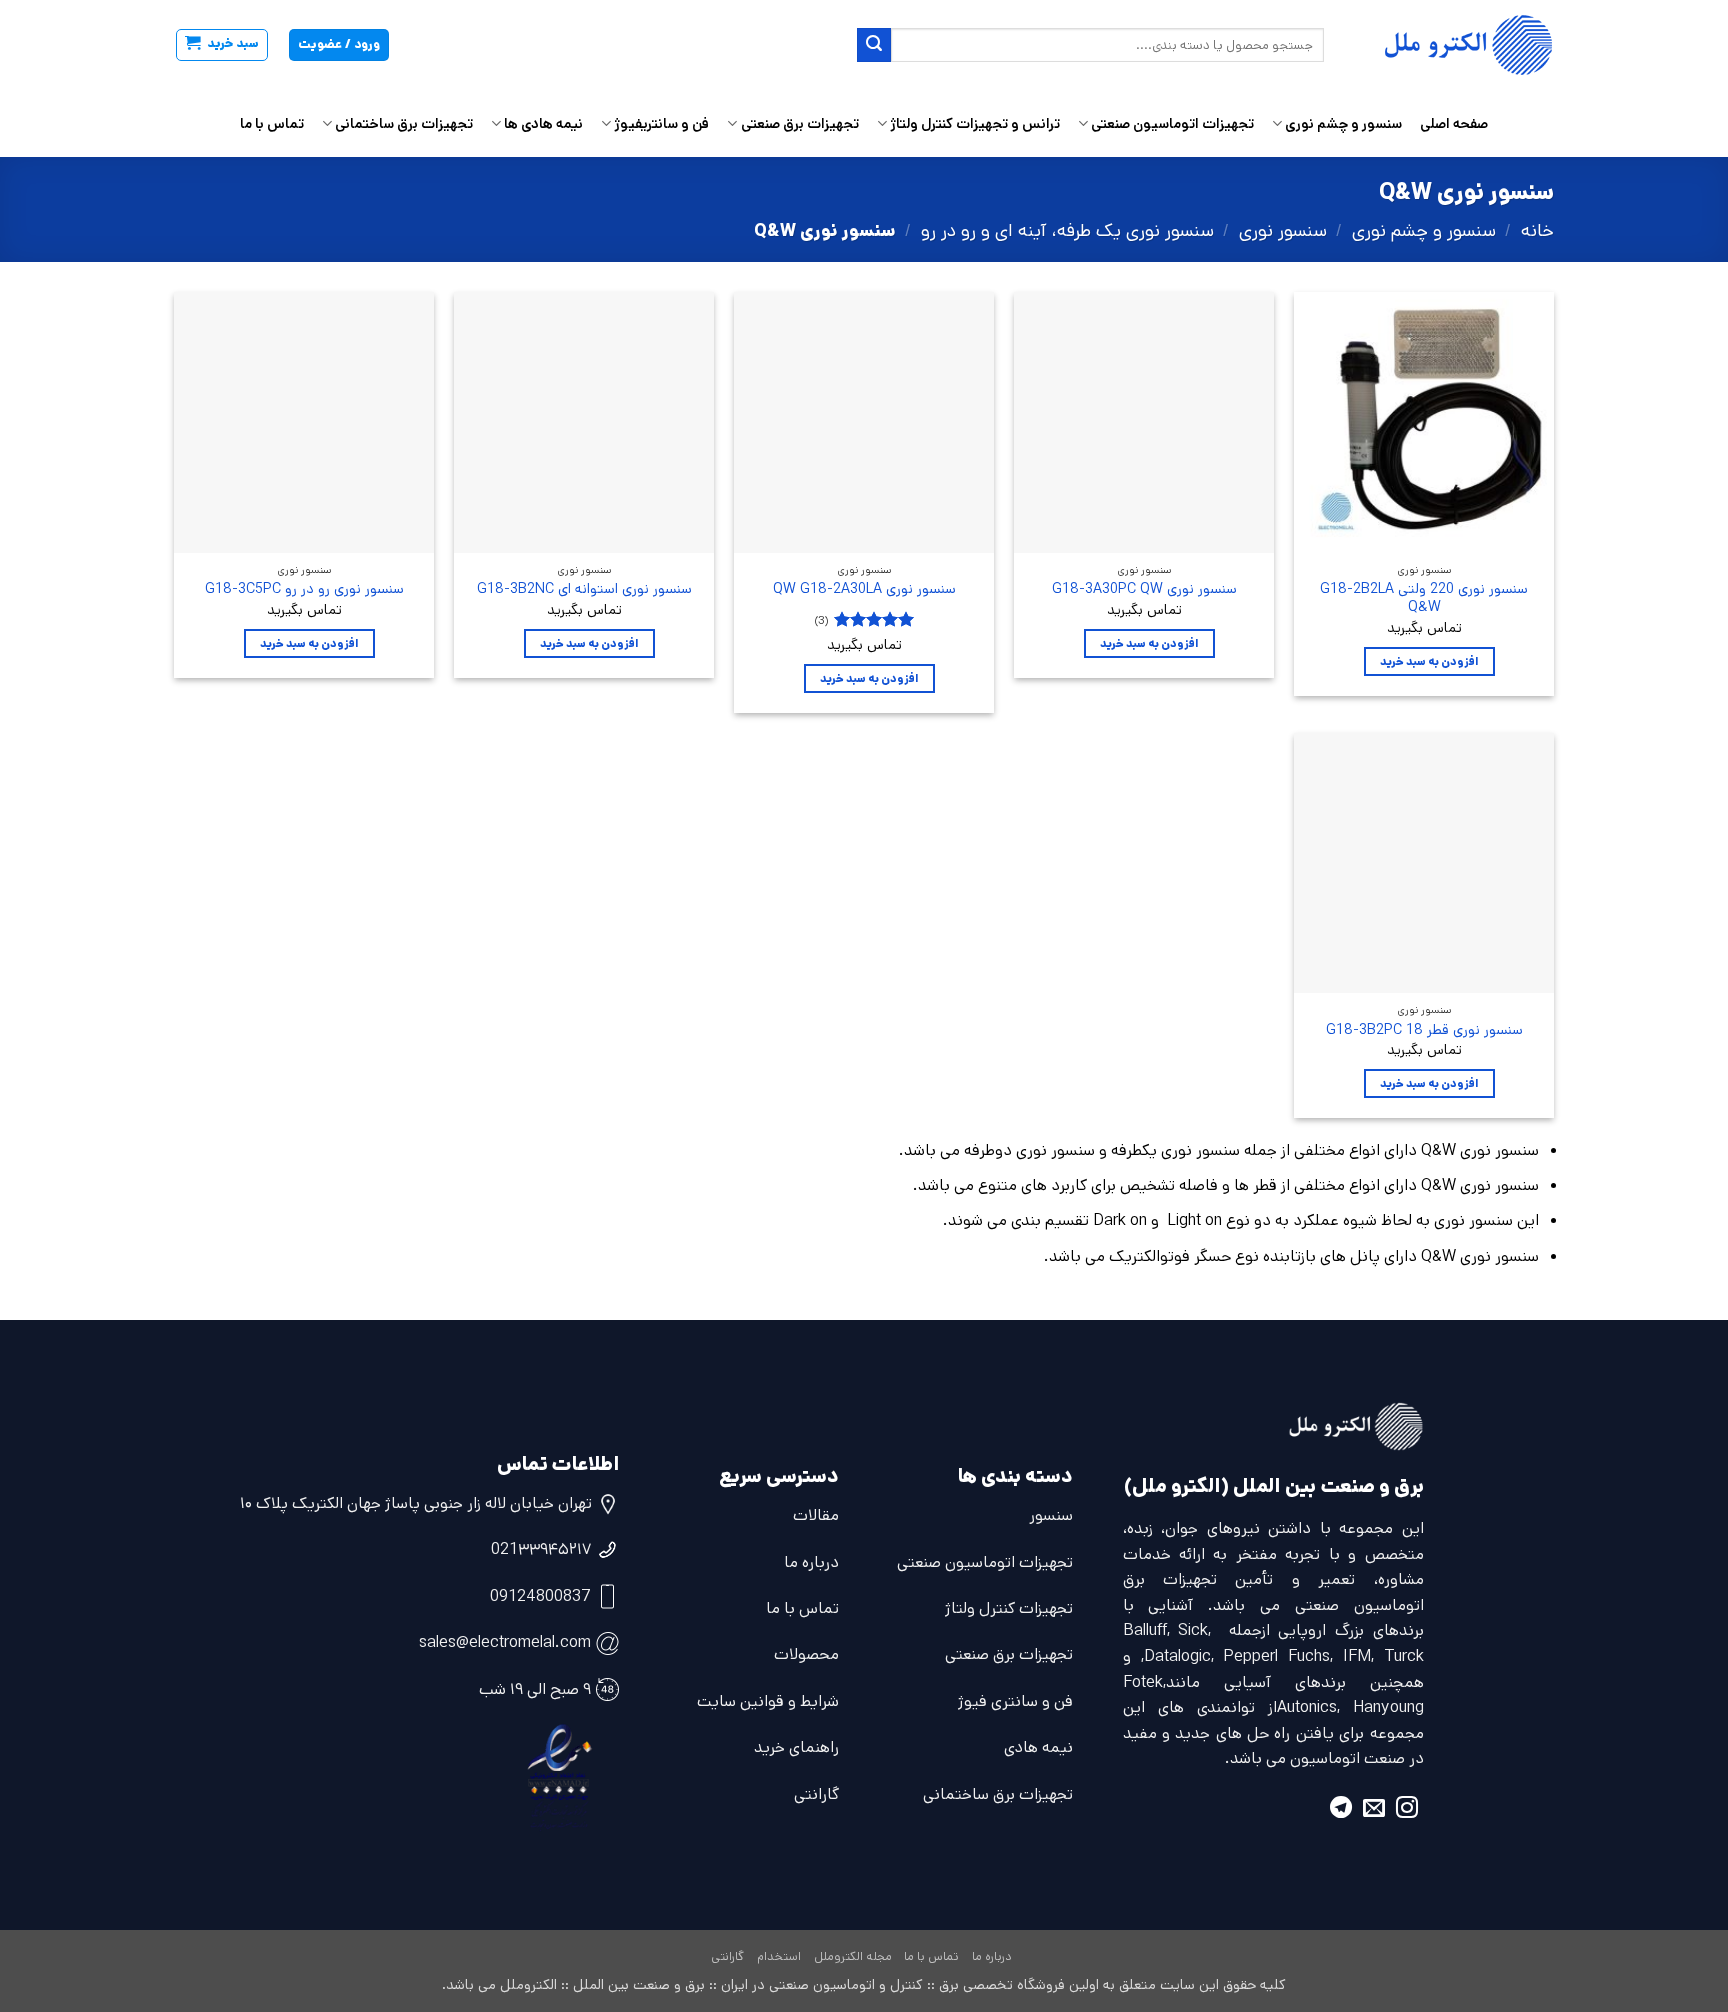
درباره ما (811, 1562)
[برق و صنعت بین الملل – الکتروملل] (1454, 45)
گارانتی (816, 1794)
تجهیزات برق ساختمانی (404, 124)
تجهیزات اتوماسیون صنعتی (1172, 124)
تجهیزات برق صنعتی (799, 124)
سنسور (1051, 1515)
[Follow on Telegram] (1341, 1810)
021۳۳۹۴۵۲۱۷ (541, 1549)
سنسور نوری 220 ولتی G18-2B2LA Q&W (1424, 598)
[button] (222, 45)
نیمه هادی (1038, 1747)
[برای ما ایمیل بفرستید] (1374, 1810)
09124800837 (540, 1596)
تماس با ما (272, 124)
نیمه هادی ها (543, 124)
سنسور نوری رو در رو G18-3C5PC (304, 589)
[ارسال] (874, 45)
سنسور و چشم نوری (1343, 124)
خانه (1537, 231)
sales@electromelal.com (505, 1642)
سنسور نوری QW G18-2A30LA (864, 589)
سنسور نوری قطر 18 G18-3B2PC (1424, 1030)
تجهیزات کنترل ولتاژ (1009, 1608)
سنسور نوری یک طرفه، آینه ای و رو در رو (1067, 231)
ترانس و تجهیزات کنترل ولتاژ (975, 124)
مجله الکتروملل (853, 1956)
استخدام (779, 1956)
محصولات (806, 1654)
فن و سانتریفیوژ (661, 124)
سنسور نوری (1283, 231)
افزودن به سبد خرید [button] (1429, 661)
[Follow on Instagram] (1407, 1810)
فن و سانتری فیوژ (1015, 1701)
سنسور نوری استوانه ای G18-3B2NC (584, 589)
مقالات (816, 1515)
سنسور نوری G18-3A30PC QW (1144, 589)
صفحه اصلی (1454, 124)
